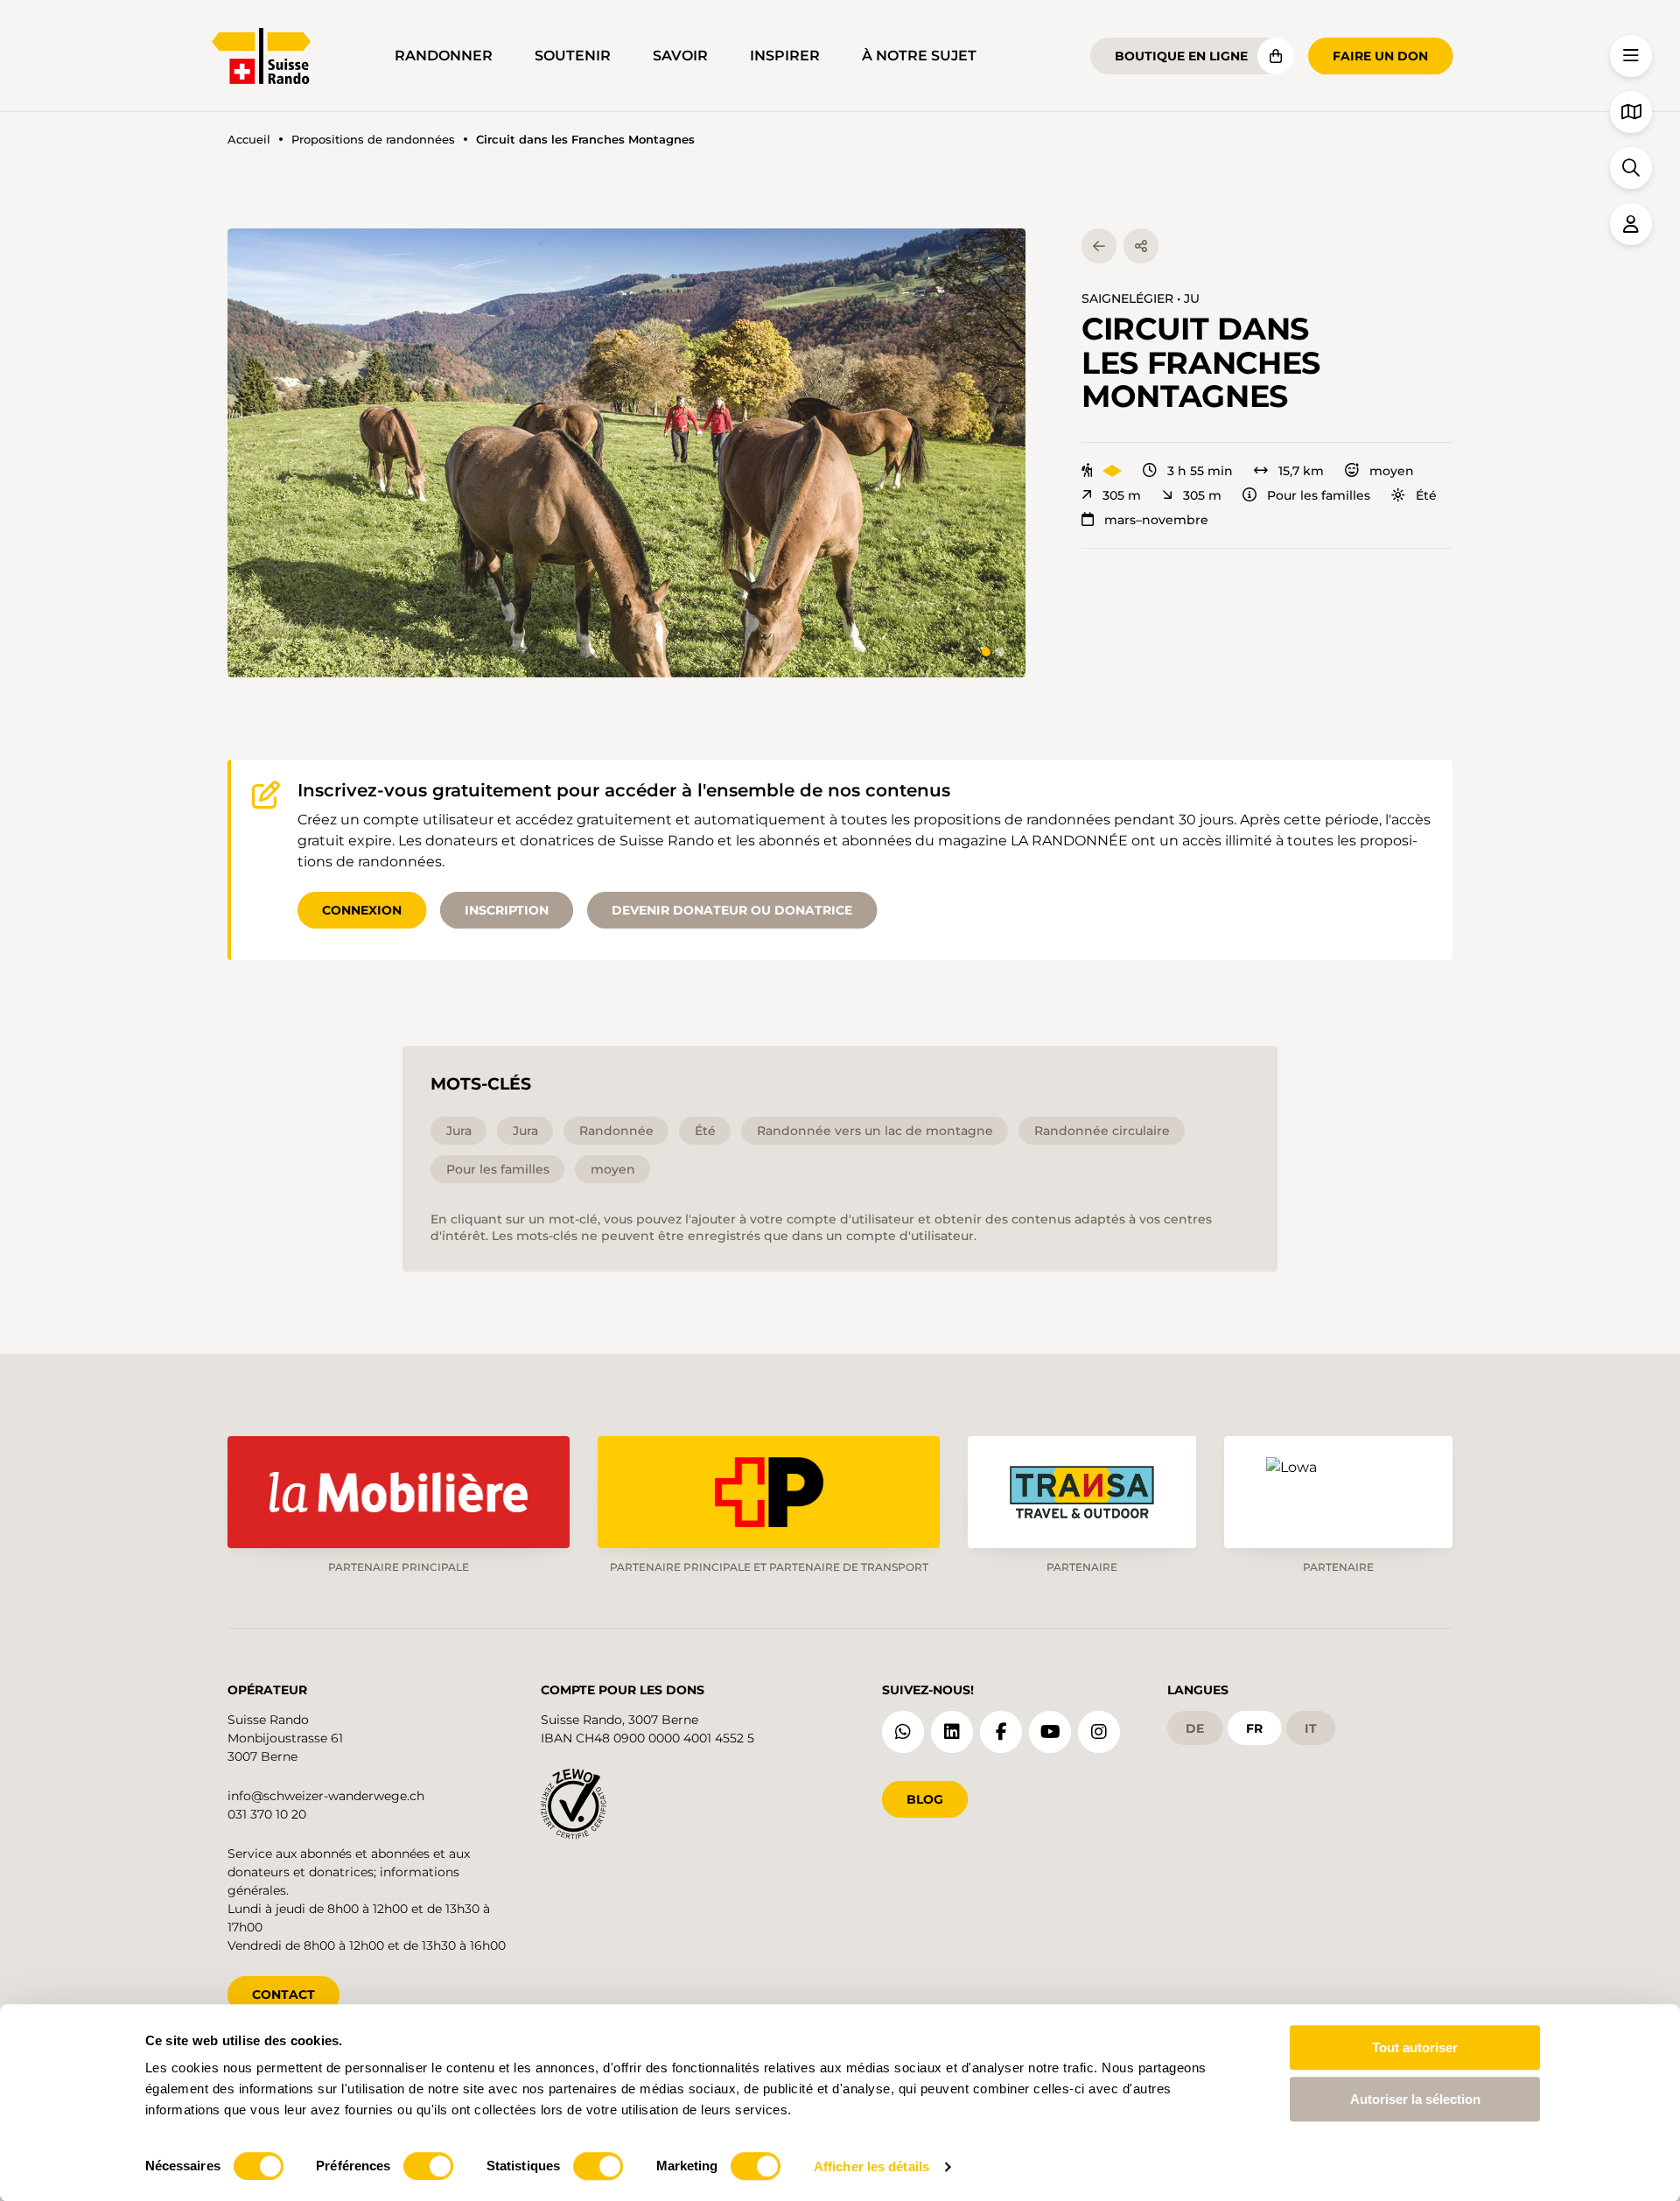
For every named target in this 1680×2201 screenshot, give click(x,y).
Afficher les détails (871, 2166)
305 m (1122, 495)
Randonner (444, 56)
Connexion (362, 910)
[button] (626, 453)
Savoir (680, 56)
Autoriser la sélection (1415, 2099)
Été (1426, 495)
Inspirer (785, 56)
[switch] (428, 2166)
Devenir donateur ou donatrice (732, 910)
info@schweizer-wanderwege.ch (326, 1796)
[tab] (986, 652)
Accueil (249, 140)
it (1311, 1728)
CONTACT (283, 1994)
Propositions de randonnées (373, 140)
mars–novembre (1156, 520)
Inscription (507, 910)
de (1195, 1728)
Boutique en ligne (1181, 56)
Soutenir (573, 56)
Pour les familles (1319, 495)
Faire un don (1380, 56)
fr (1254, 1728)
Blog (925, 1799)
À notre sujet (919, 56)
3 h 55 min (1200, 471)
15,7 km (1301, 471)
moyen (1392, 471)
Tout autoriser (1415, 2047)
